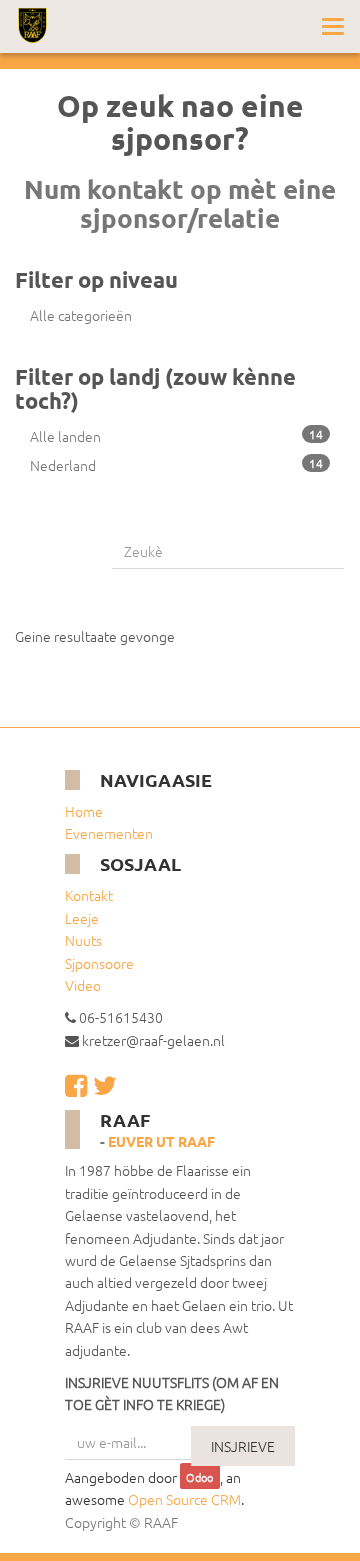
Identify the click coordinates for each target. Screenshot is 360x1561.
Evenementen (109, 833)
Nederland (176, 465)
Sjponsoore (99, 963)
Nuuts (83, 940)
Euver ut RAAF (161, 1141)
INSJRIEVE (243, 1446)
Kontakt (89, 895)
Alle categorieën (81, 315)
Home (84, 811)
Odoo (199, 1478)
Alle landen (176, 436)
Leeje (82, 918)
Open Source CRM (184, 1499)
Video (83, 985)
